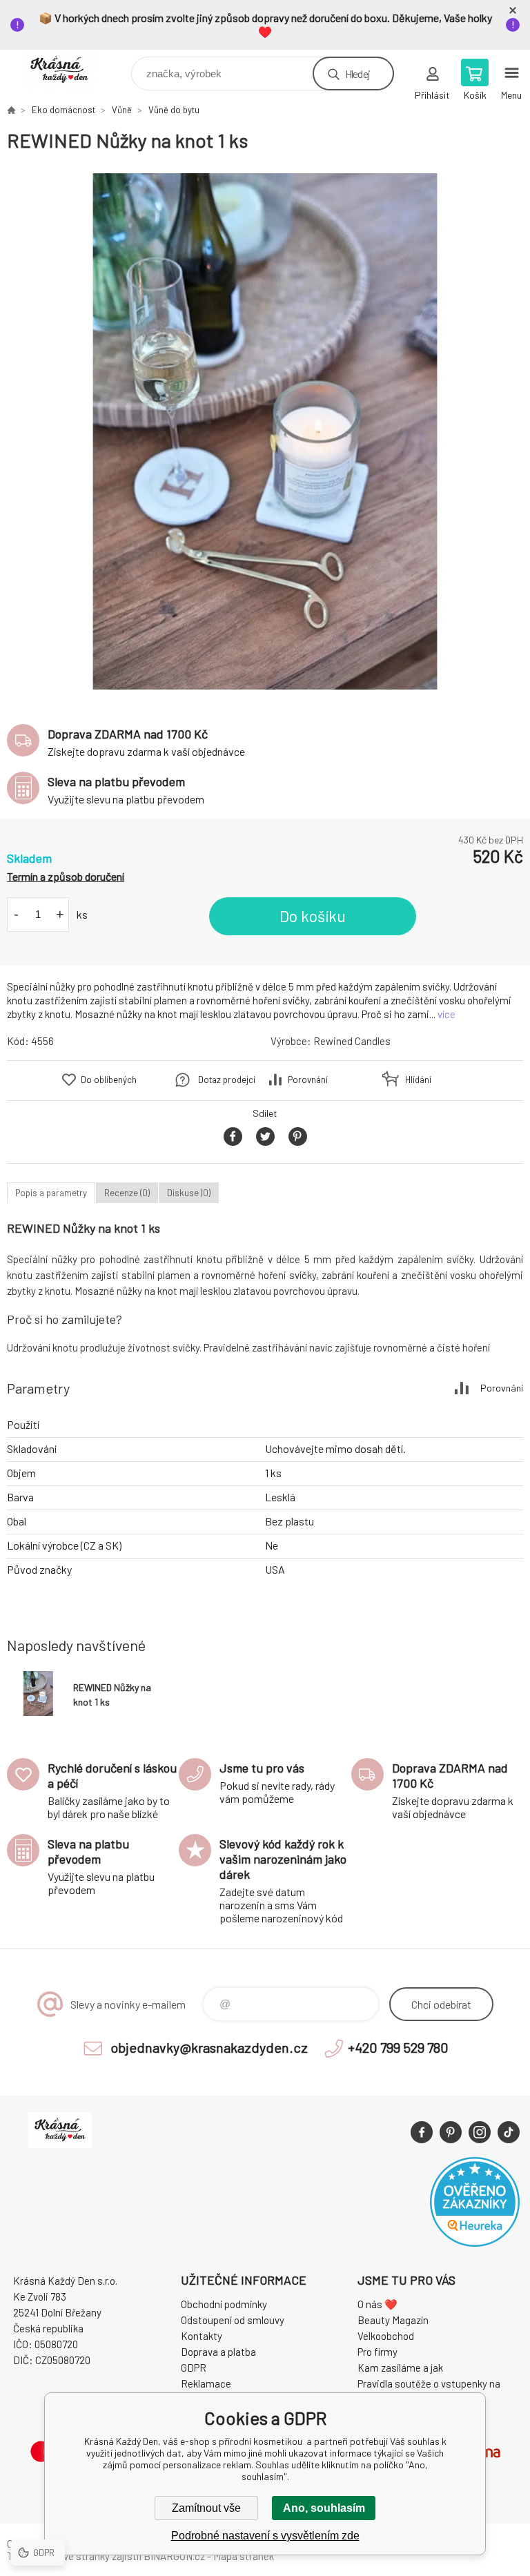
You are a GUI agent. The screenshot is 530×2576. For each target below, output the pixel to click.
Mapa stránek (244, 2556)
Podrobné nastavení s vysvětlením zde (265, 2536)
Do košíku (313, 916)
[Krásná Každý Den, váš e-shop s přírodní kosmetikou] (11, 110)
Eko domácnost (63, 110)
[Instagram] (480, 2132)
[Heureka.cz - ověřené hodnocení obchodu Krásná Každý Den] (475, 2243)
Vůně (122, 110)
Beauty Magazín (393, 2320)
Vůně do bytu (174, 110)
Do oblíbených (109, 1080)
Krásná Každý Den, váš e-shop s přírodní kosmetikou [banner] (68, 70)
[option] (265, 431)
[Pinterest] (451, 2132)
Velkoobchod (386, 2336)
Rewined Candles (352, 1041)
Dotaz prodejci (227, 1080)
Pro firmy (377, 2352)
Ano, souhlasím (324, 2508)
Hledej (357, 74)
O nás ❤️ (377, 2304)
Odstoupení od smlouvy (233, 2320)
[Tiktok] (509, 2132)
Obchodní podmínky (224, 2304)
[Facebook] (422, 2132)
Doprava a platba (218, 2352)
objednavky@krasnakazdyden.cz (209, 2047)
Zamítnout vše (206, 2508)
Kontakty (202, 2336)
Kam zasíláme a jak (400, 2368)
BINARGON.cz (174, 2556)
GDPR (194, 2368)
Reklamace (206, 2383)
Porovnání (308, 1080)
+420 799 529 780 (398, 2047)
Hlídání (418, 1080)
